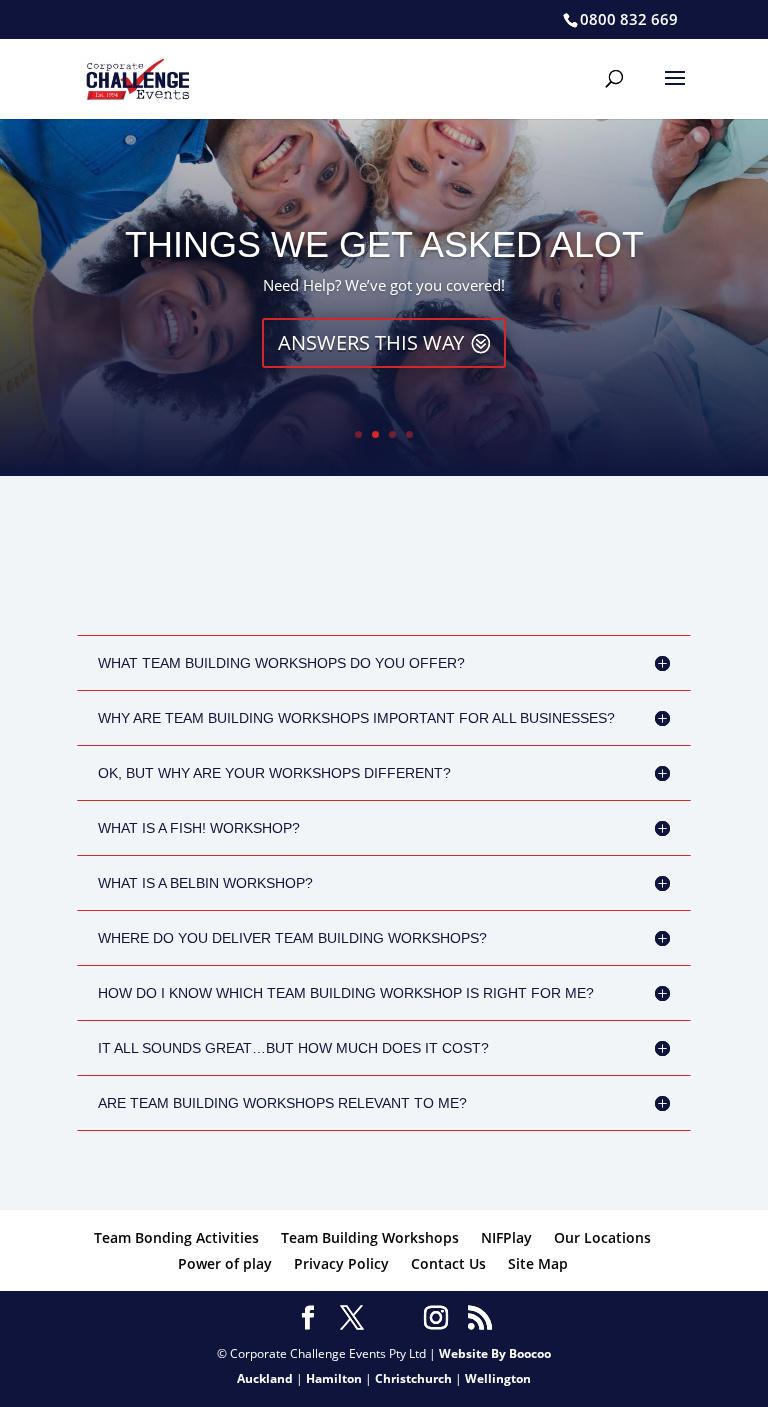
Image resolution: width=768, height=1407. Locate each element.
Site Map (538, 1263)
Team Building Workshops (370, 1237)
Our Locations (602, 1237)
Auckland (265, 1378)
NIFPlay (506, 1237)
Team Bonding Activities (176, 1237)
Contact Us (448, 1263)
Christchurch (413, 1378)
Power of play (225, 1263)
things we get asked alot (384, 244)
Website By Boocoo (495, 1353)
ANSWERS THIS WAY (371, 342)
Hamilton (334, 1378)
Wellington (498, 1378)
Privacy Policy (341, 1263)
